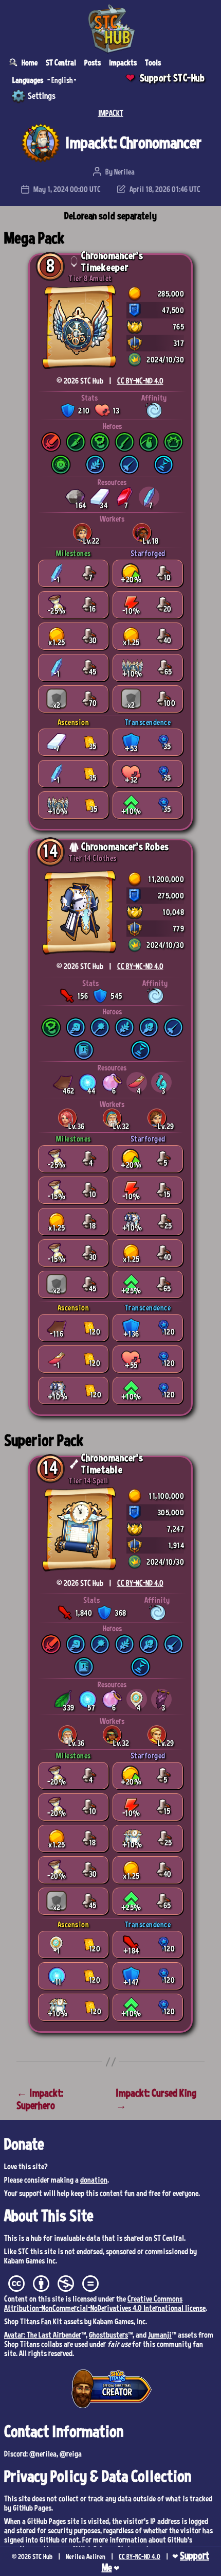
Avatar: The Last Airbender (43, 2335)
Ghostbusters (108, 2335)
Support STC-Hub (172, 78)
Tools (153, 62)
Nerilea (124, 171)
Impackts (123, 62)
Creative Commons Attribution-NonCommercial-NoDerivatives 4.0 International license (105, 2303)
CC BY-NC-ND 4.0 (140, 381)
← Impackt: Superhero (40, 2099)
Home (30, 62)
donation (94, 2180)
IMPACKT (111, 113)
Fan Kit (52, 2321)
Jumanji (160, 2335)
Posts (93, 62)
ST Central (61, 62)
